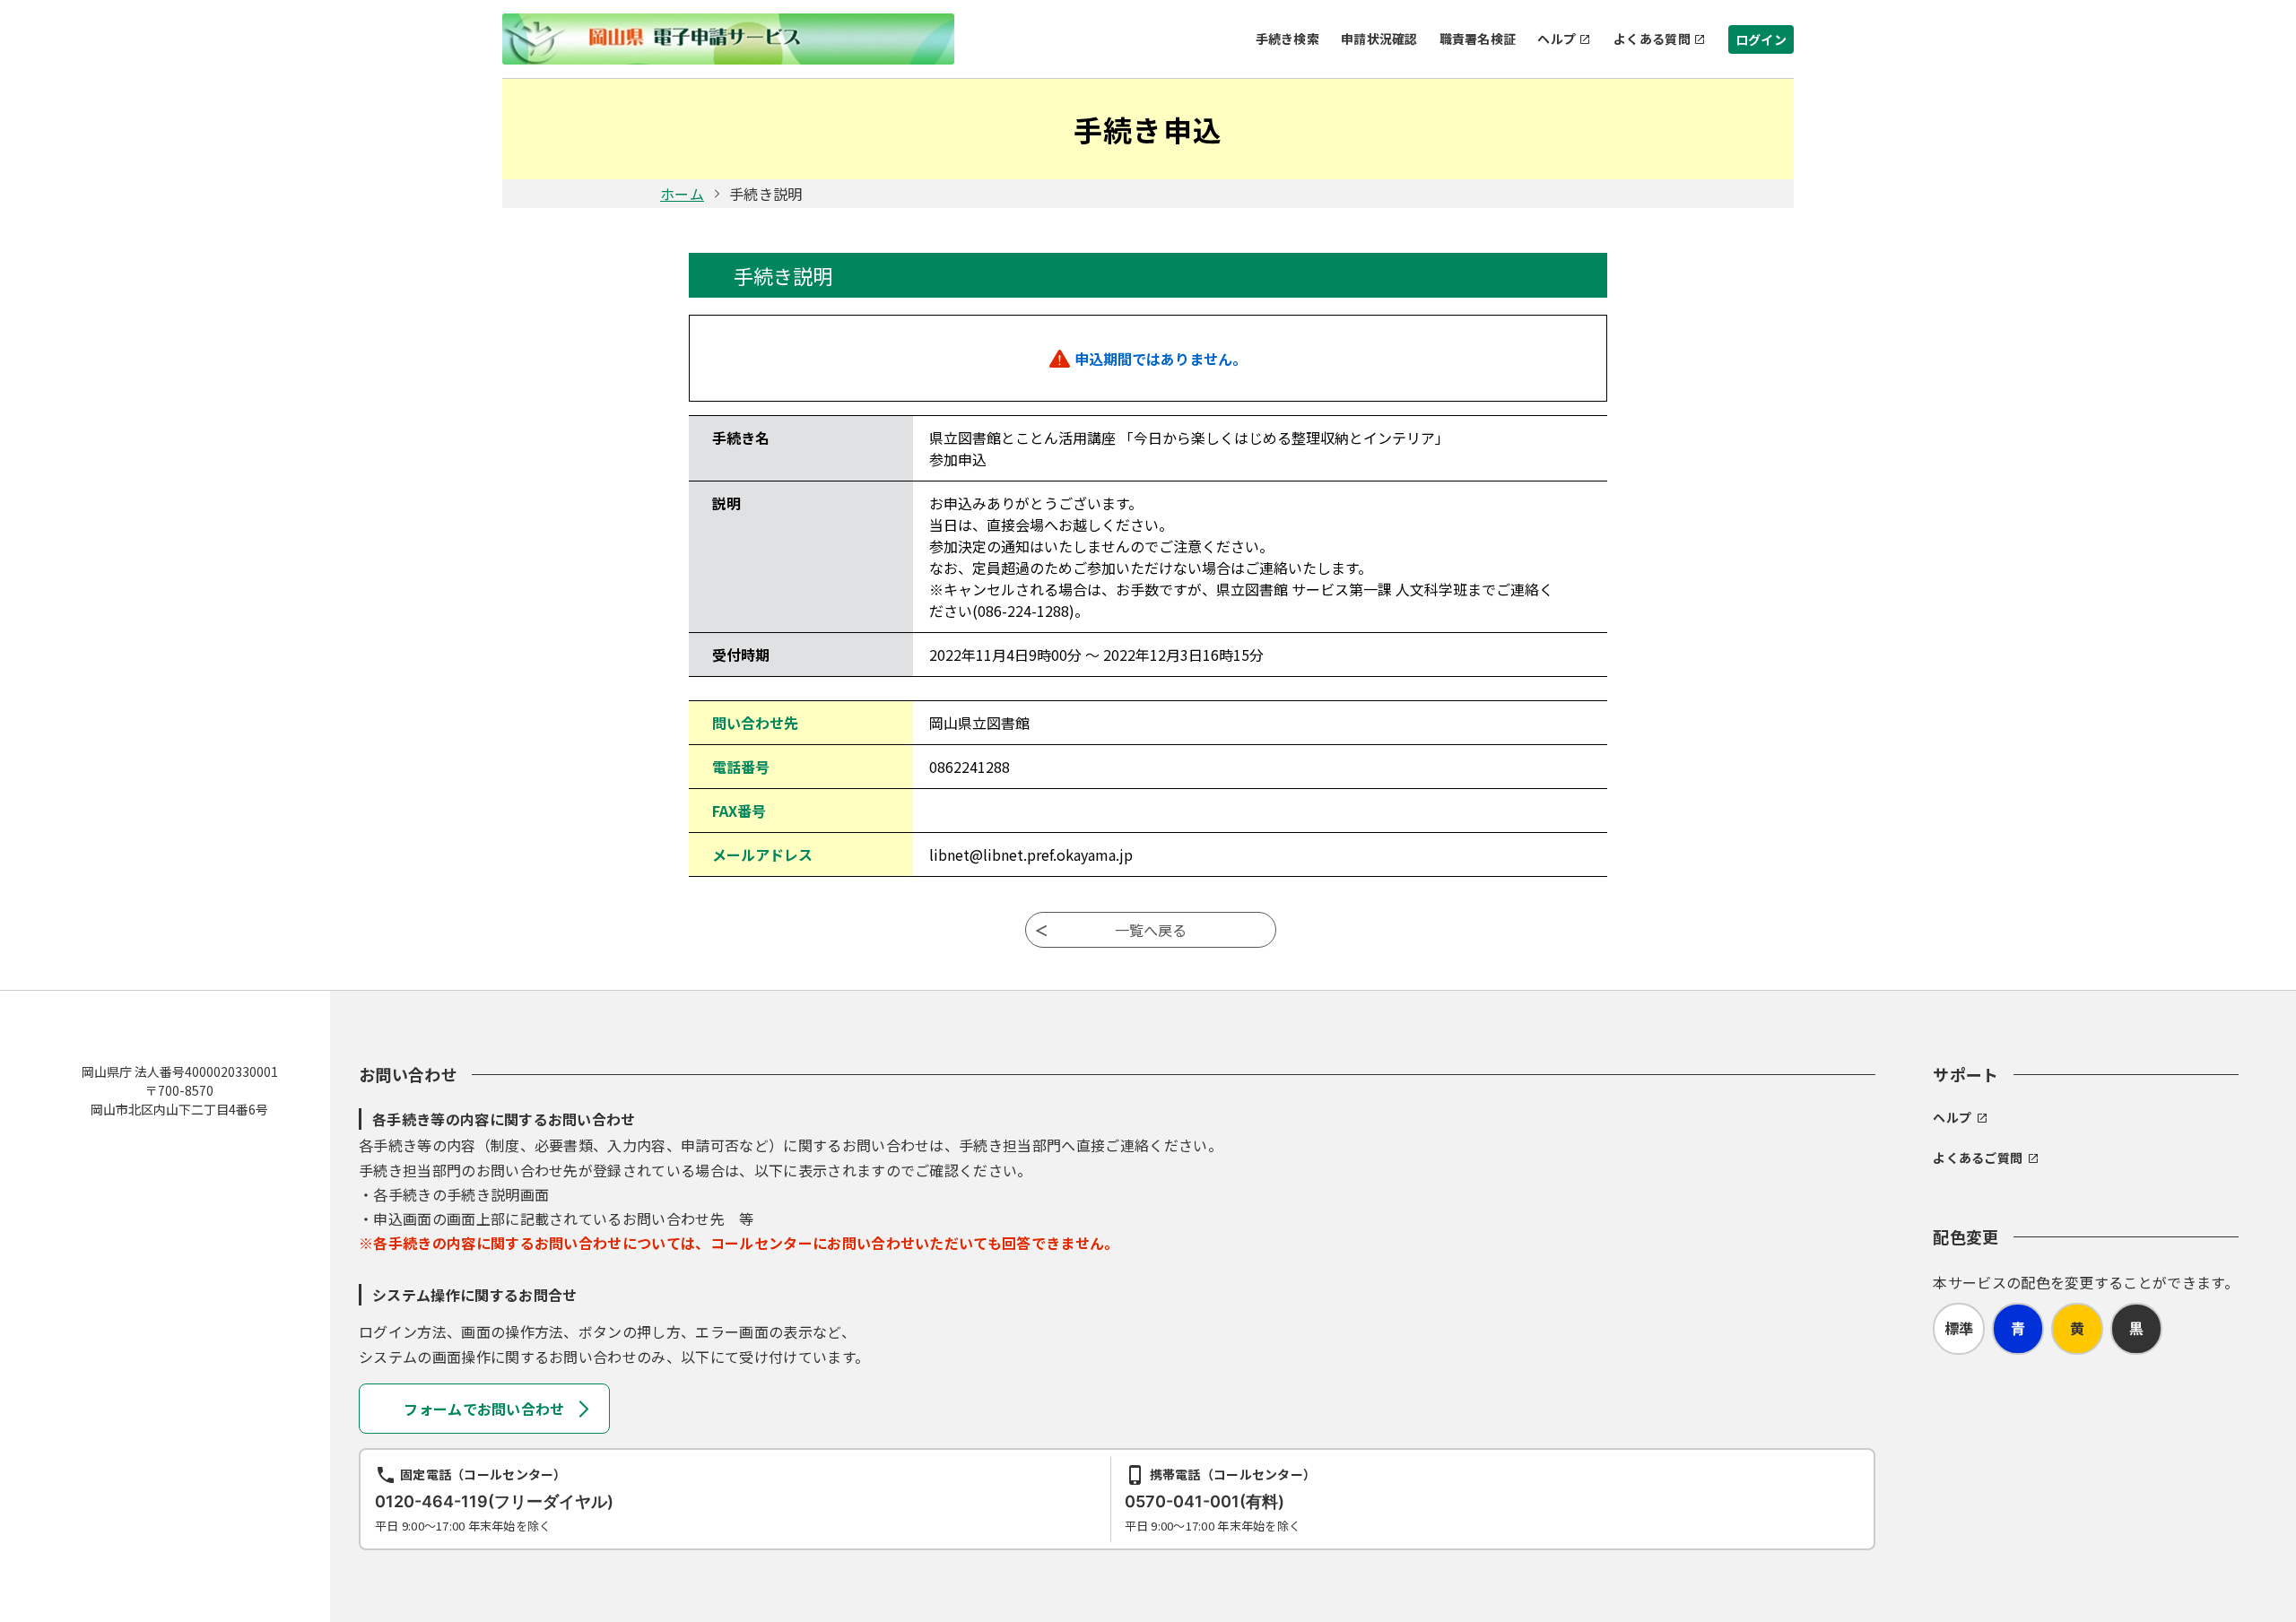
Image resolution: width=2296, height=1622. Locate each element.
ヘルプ (1557, 39)
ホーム (682, 194)
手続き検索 (1287, 39)
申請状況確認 (1379, 39)
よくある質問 (1652, 39)
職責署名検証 (1478, 39)
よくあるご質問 (1978, 1158)
